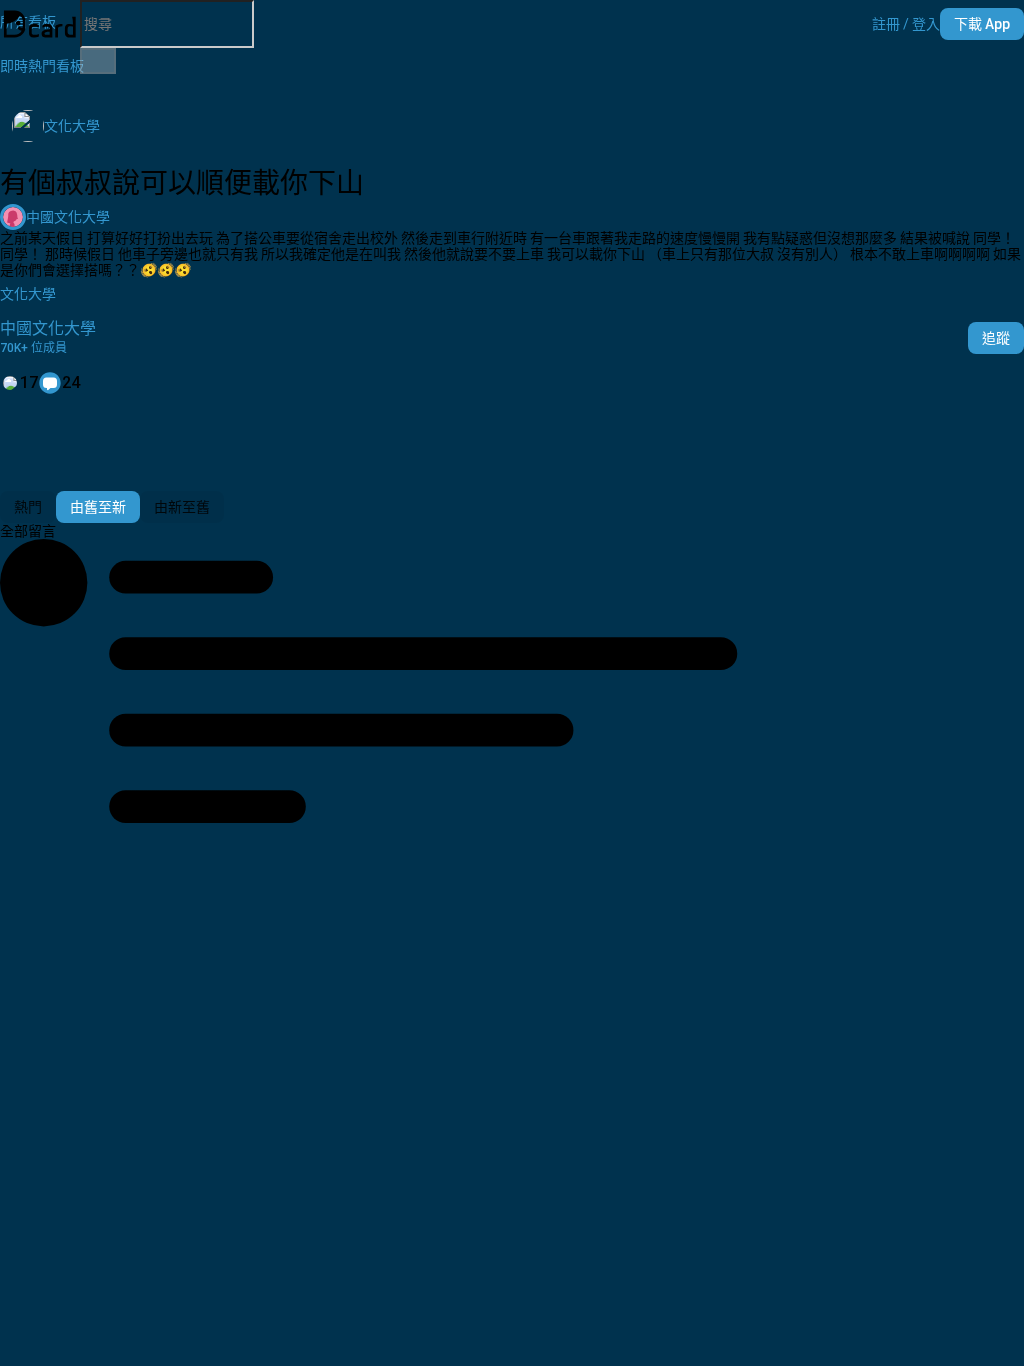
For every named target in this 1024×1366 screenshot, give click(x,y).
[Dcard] (40, 24)
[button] (906, 24)
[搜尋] (98, 61)
